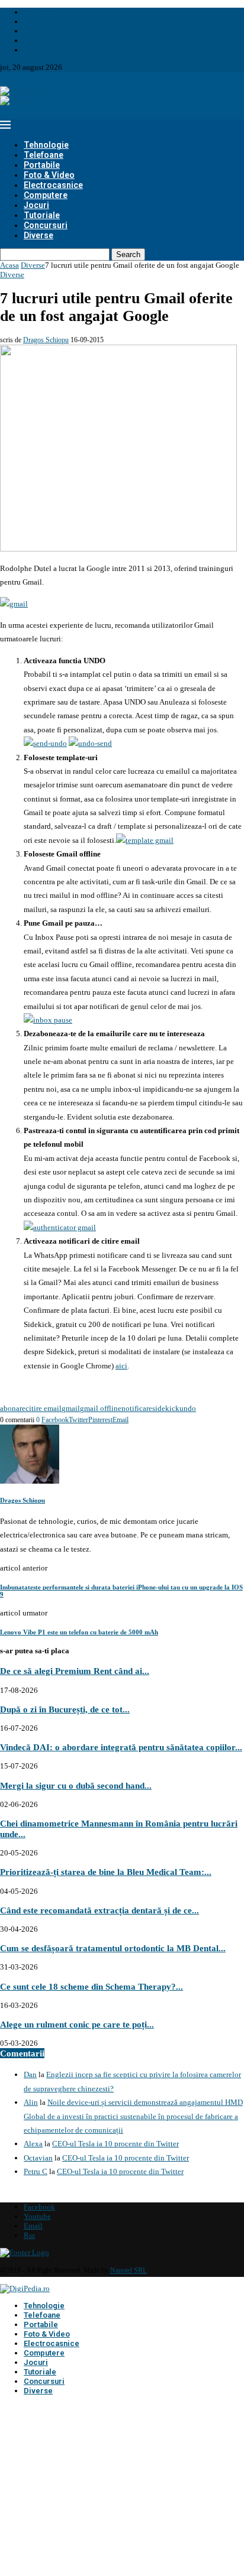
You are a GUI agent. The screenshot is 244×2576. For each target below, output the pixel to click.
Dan (30, 2074)
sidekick (166, 1408)
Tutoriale (42, 215)
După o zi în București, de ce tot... (65, 1709)
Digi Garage (43, 22)
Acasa (9, 265)
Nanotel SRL (129, 2270)
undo (188, 1408)
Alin (31, 2102)
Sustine (36, 31)
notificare (137, 1408)
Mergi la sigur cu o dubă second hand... (76, 1785)
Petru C (36, 2171)
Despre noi (41, 12)
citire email (44, 1408)
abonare (13, 1408)
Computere (46, 195)
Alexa (33, 2144)
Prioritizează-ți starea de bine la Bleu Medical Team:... (106, 1872)
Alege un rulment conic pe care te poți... (77, 2024)
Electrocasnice (53, 185)
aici (121, 1366)
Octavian (38, 2158)
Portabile (42, 165)
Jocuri (36, 205)
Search (128, 254)
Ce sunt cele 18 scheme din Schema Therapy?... (91, 1986)
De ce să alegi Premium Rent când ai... (75, 1671)
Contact (36, 50)
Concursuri (46, 225)
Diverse (38, 235)
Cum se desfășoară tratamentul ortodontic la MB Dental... (113, 1948)
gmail (71, 1408)
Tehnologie (46, 145)
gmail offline (101, 1408)
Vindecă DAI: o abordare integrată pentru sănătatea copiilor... (121, 1747)
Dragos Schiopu (46, 340)
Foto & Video (49, 175)
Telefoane (44, 155)
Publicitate (41, 40)
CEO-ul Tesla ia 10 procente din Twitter (115, 2144)
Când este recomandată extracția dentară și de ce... (99, 1910)
